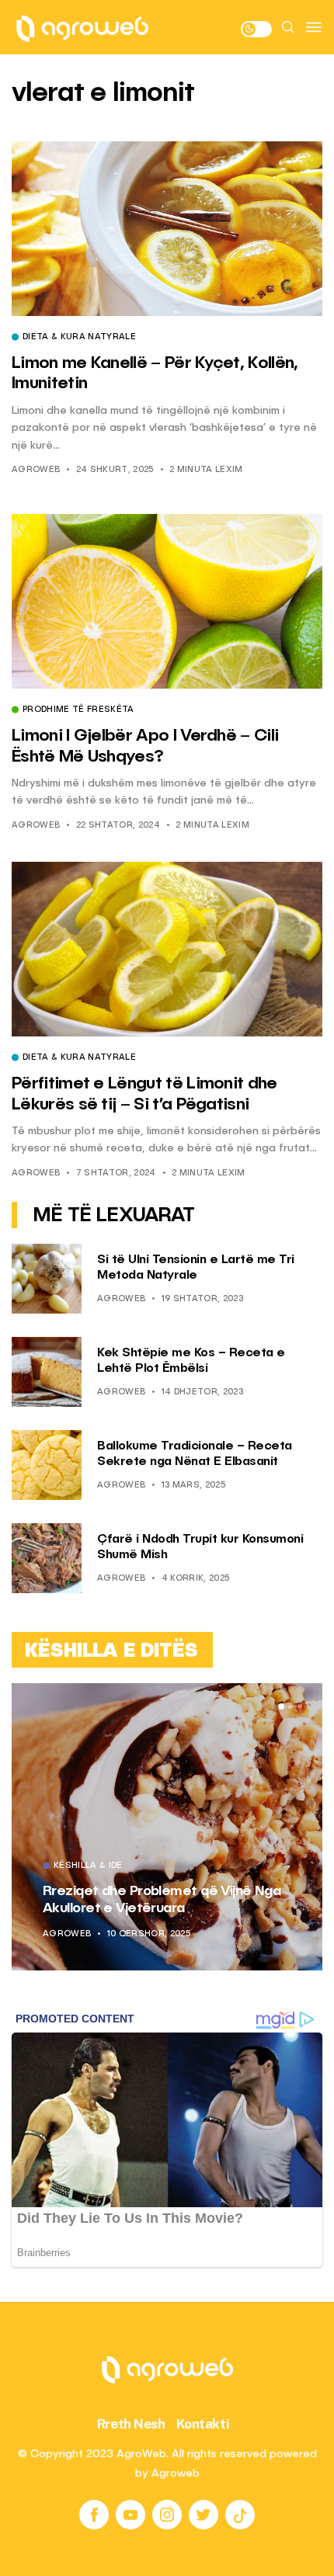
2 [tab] (291, 1706)
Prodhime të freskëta (78, 710)
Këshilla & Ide (88, 1866)
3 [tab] (300, 1706)
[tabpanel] (167, 1827)
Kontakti (203, 2424)
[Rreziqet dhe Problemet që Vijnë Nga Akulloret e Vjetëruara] (167, 1827)
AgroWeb (36, 470)
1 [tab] (281, 1706)
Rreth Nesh (131, 2424)
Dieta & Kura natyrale (79, 338)
